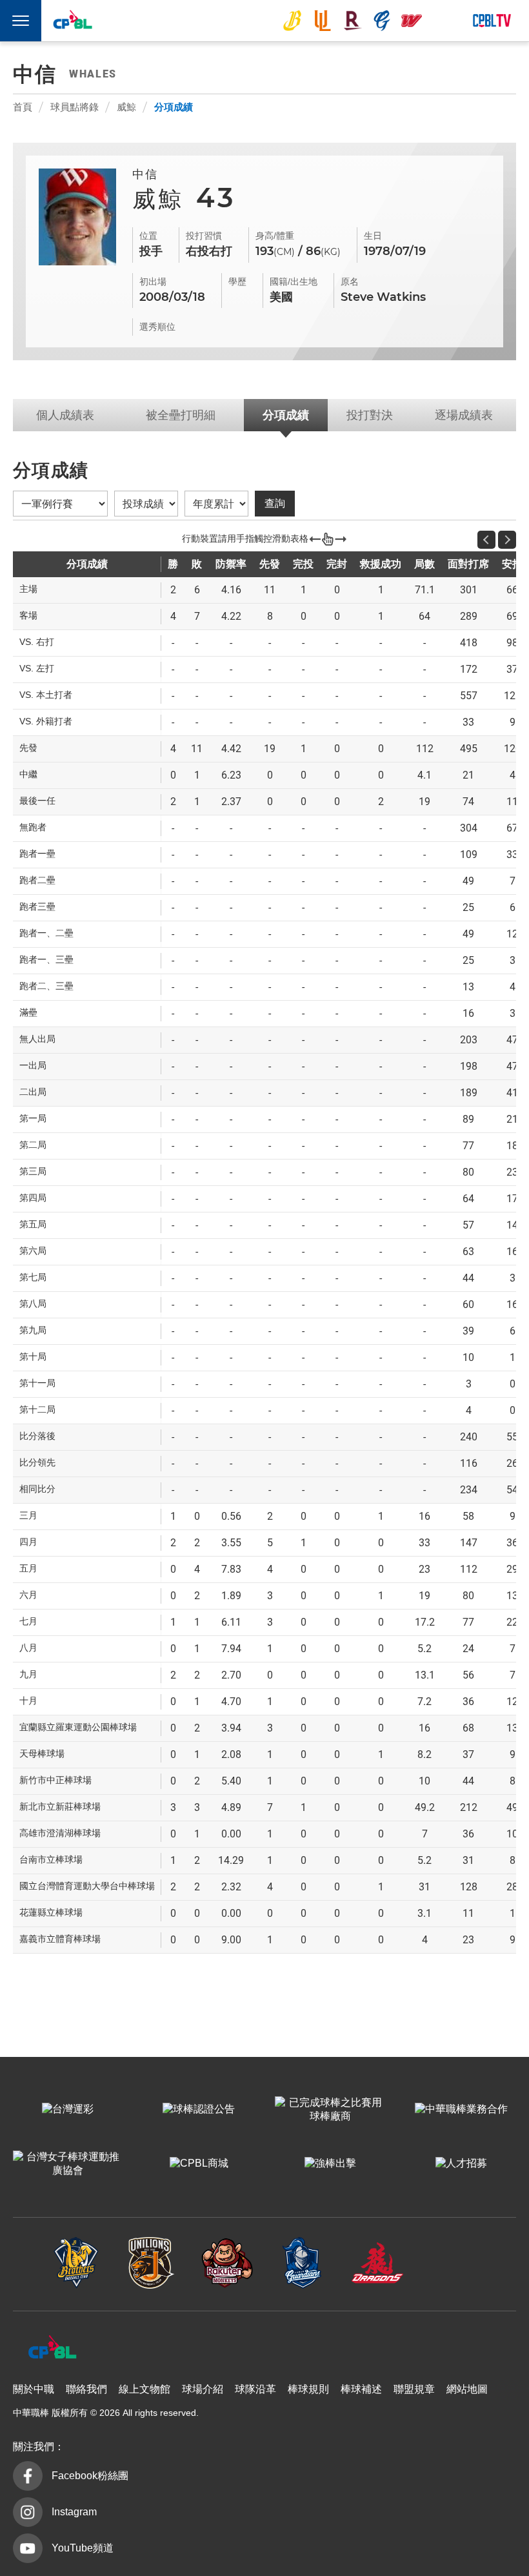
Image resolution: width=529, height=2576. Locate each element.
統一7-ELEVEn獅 (323, 21)
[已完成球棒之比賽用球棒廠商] (330, 2110)
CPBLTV (492, 21)
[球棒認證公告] (199, 2110)
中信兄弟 (292, 21)
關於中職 (34, 2389)
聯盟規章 (414, 2389)
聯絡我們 (86, 2389)
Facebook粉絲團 (90, 2476)
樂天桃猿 (352, 21)
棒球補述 (361, 2389)
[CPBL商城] (199, 2164)
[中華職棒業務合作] (461, 2110)
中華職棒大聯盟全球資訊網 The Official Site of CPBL (72, 22)
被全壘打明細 (181, 415)
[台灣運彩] (68, 2110)
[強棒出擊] (330, 2164)
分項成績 (174, 107)
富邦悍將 (382, 21)
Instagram (74, 2512)
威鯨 (126, 107)
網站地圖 (467, 2389)
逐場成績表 (464, 415)
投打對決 (370, 415)
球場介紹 (203, 2389)
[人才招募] (461, 2164)
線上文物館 (145, 2389)
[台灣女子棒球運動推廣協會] (68, 2164)
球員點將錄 (75, 107)
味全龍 (412, 21)
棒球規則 (308, 2389)
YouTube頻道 (83, 2548)
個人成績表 (65, 415)
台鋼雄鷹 (442, 21)
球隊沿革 (255, 2389)
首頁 (23, 107)
